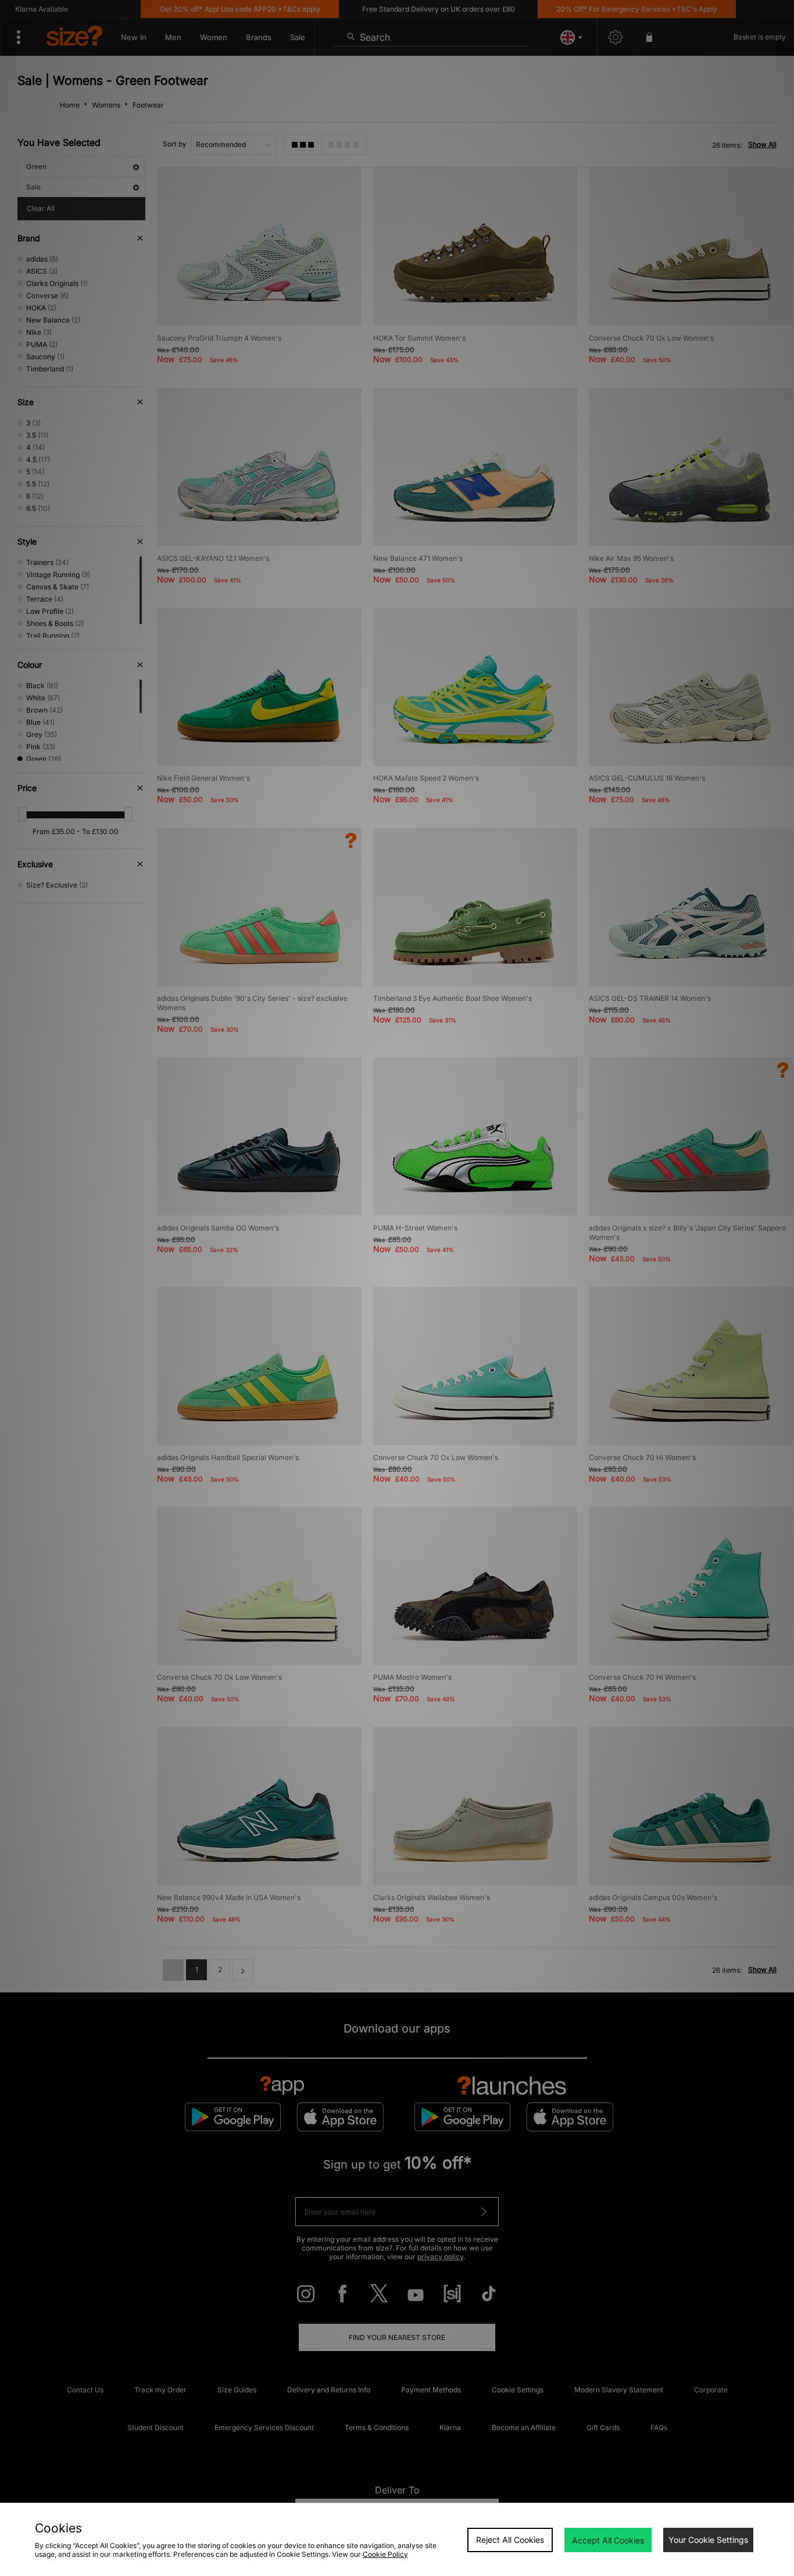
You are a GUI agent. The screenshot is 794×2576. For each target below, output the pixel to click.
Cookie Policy (385, 2554)
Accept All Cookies (608, 2540)
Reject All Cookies (510, 2540)
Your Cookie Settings (708, 2540)
